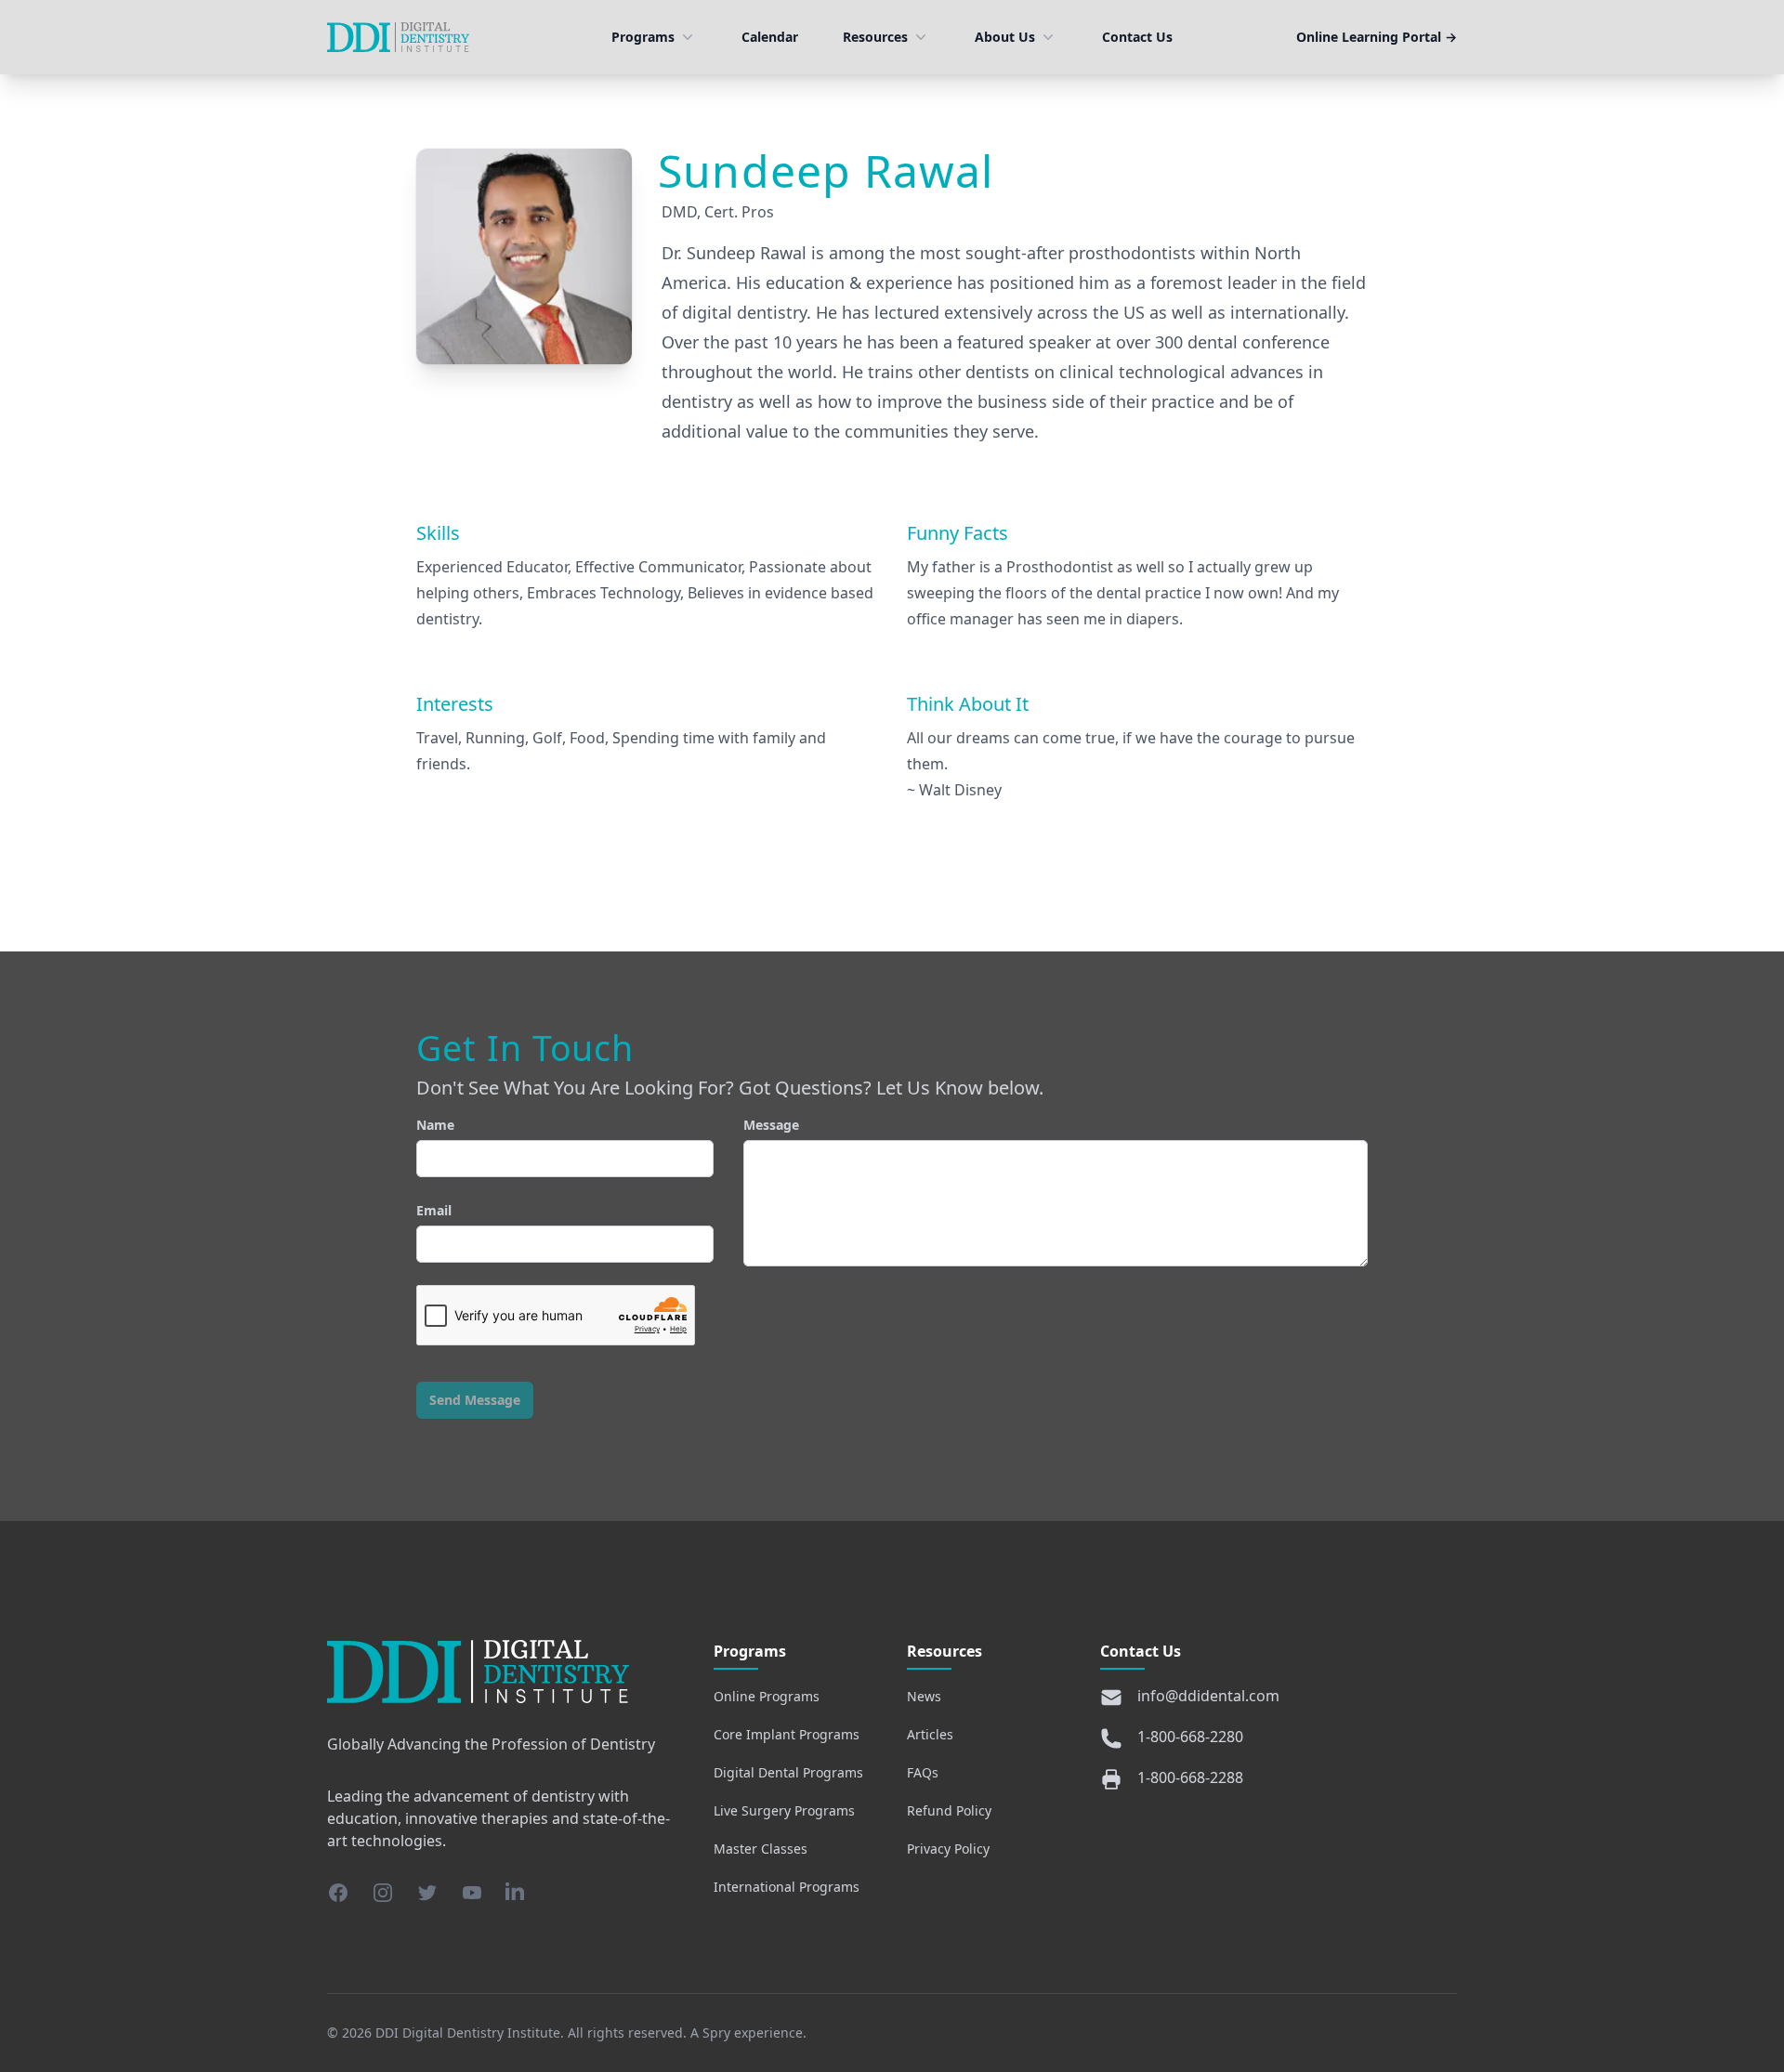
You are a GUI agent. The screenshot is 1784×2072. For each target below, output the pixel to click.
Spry (716, 2033)
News (924, 1696)
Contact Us (1137, 37)
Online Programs (767, 1696)
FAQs (923, 1772)
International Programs (787, 1887)
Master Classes (761, 1849)
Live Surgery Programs (784, 1810)
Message (771, 1125)
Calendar (770, 37)
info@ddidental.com (1208, 1696)
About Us (1005, 37)
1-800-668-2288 (1190, 1777)
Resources (875, 37)
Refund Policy (949, 1810)
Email (434, 1210)
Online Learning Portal (1377, 37)
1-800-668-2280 (1190, 1737)
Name (435, 1125)
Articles (930, 1734)
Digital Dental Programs (788, 1772)
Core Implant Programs (787, 1734)
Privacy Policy (948, 1849)
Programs (643, 37)
